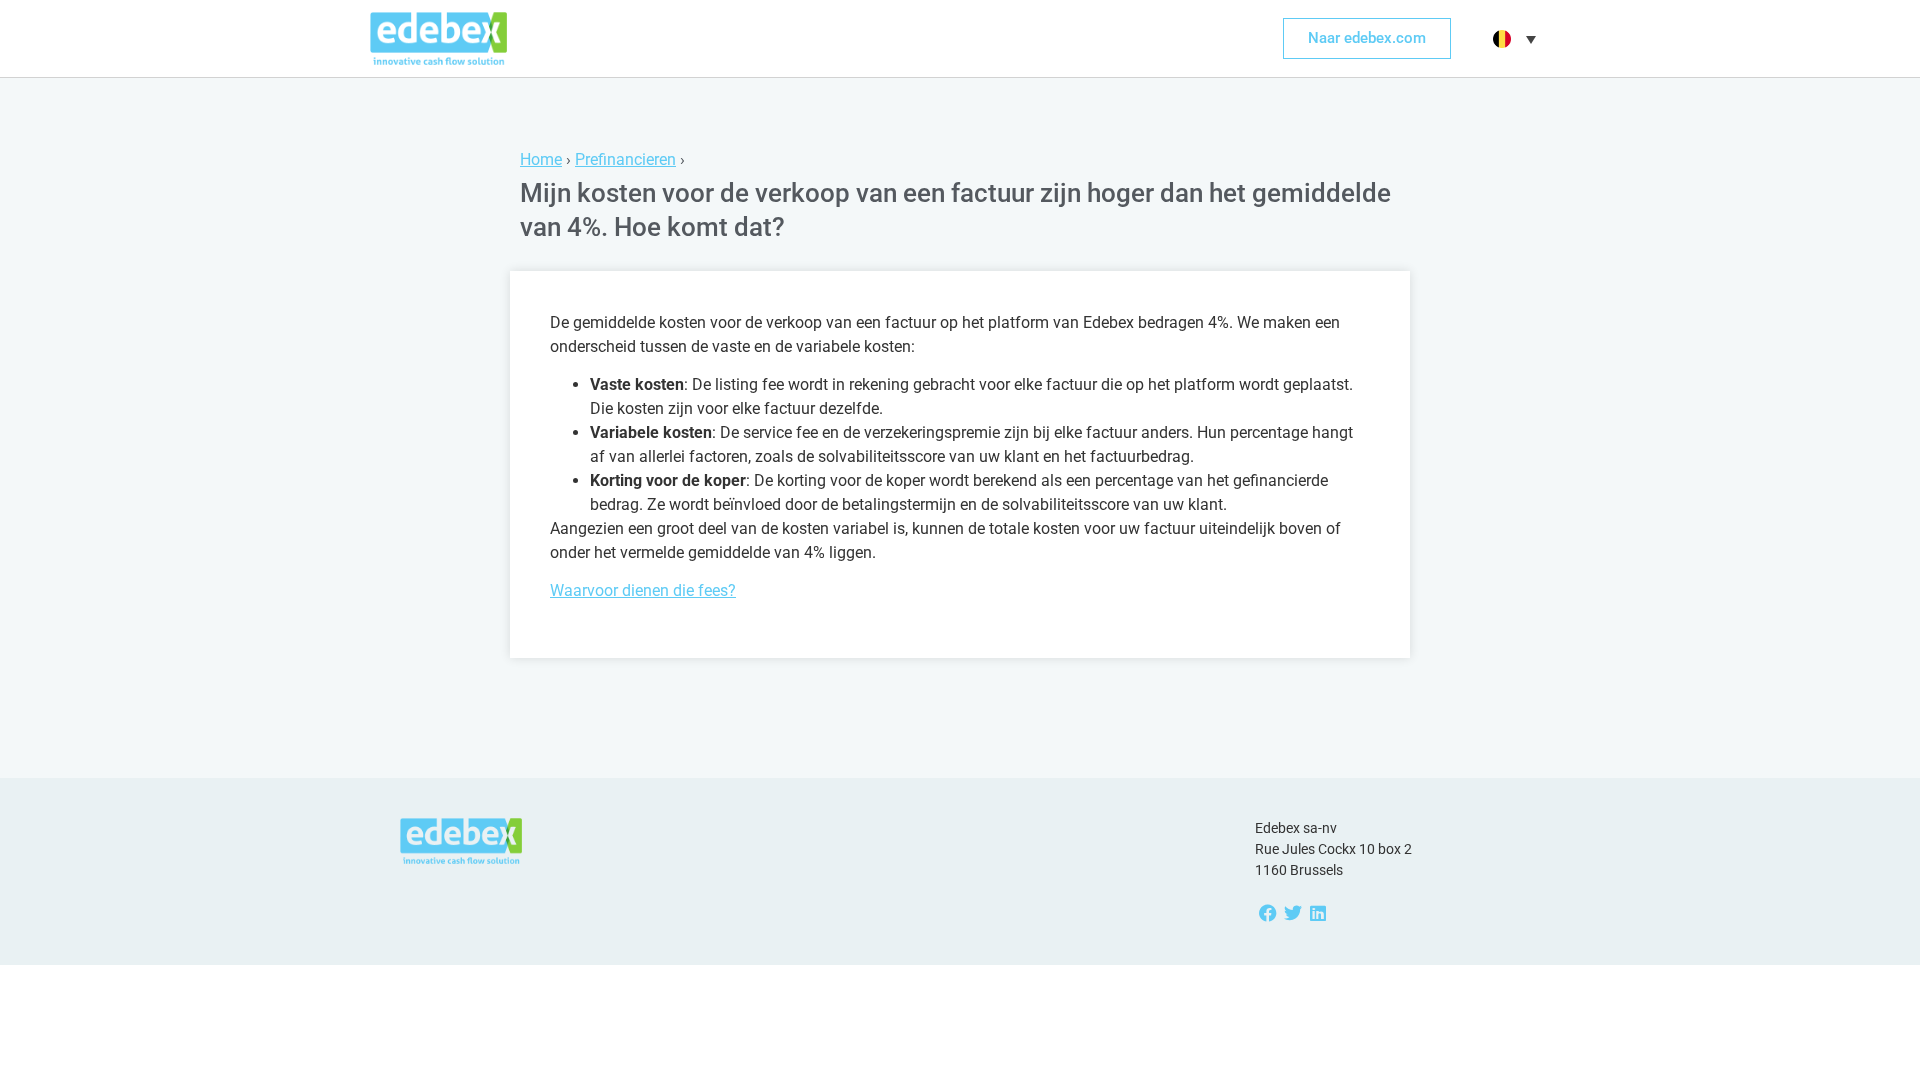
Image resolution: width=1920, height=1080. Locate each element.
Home (541, 159)
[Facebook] (1267, 912)
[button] (1512, 39)
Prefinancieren (625, 159)
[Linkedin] (1317, 912)
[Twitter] (1292, 912)
